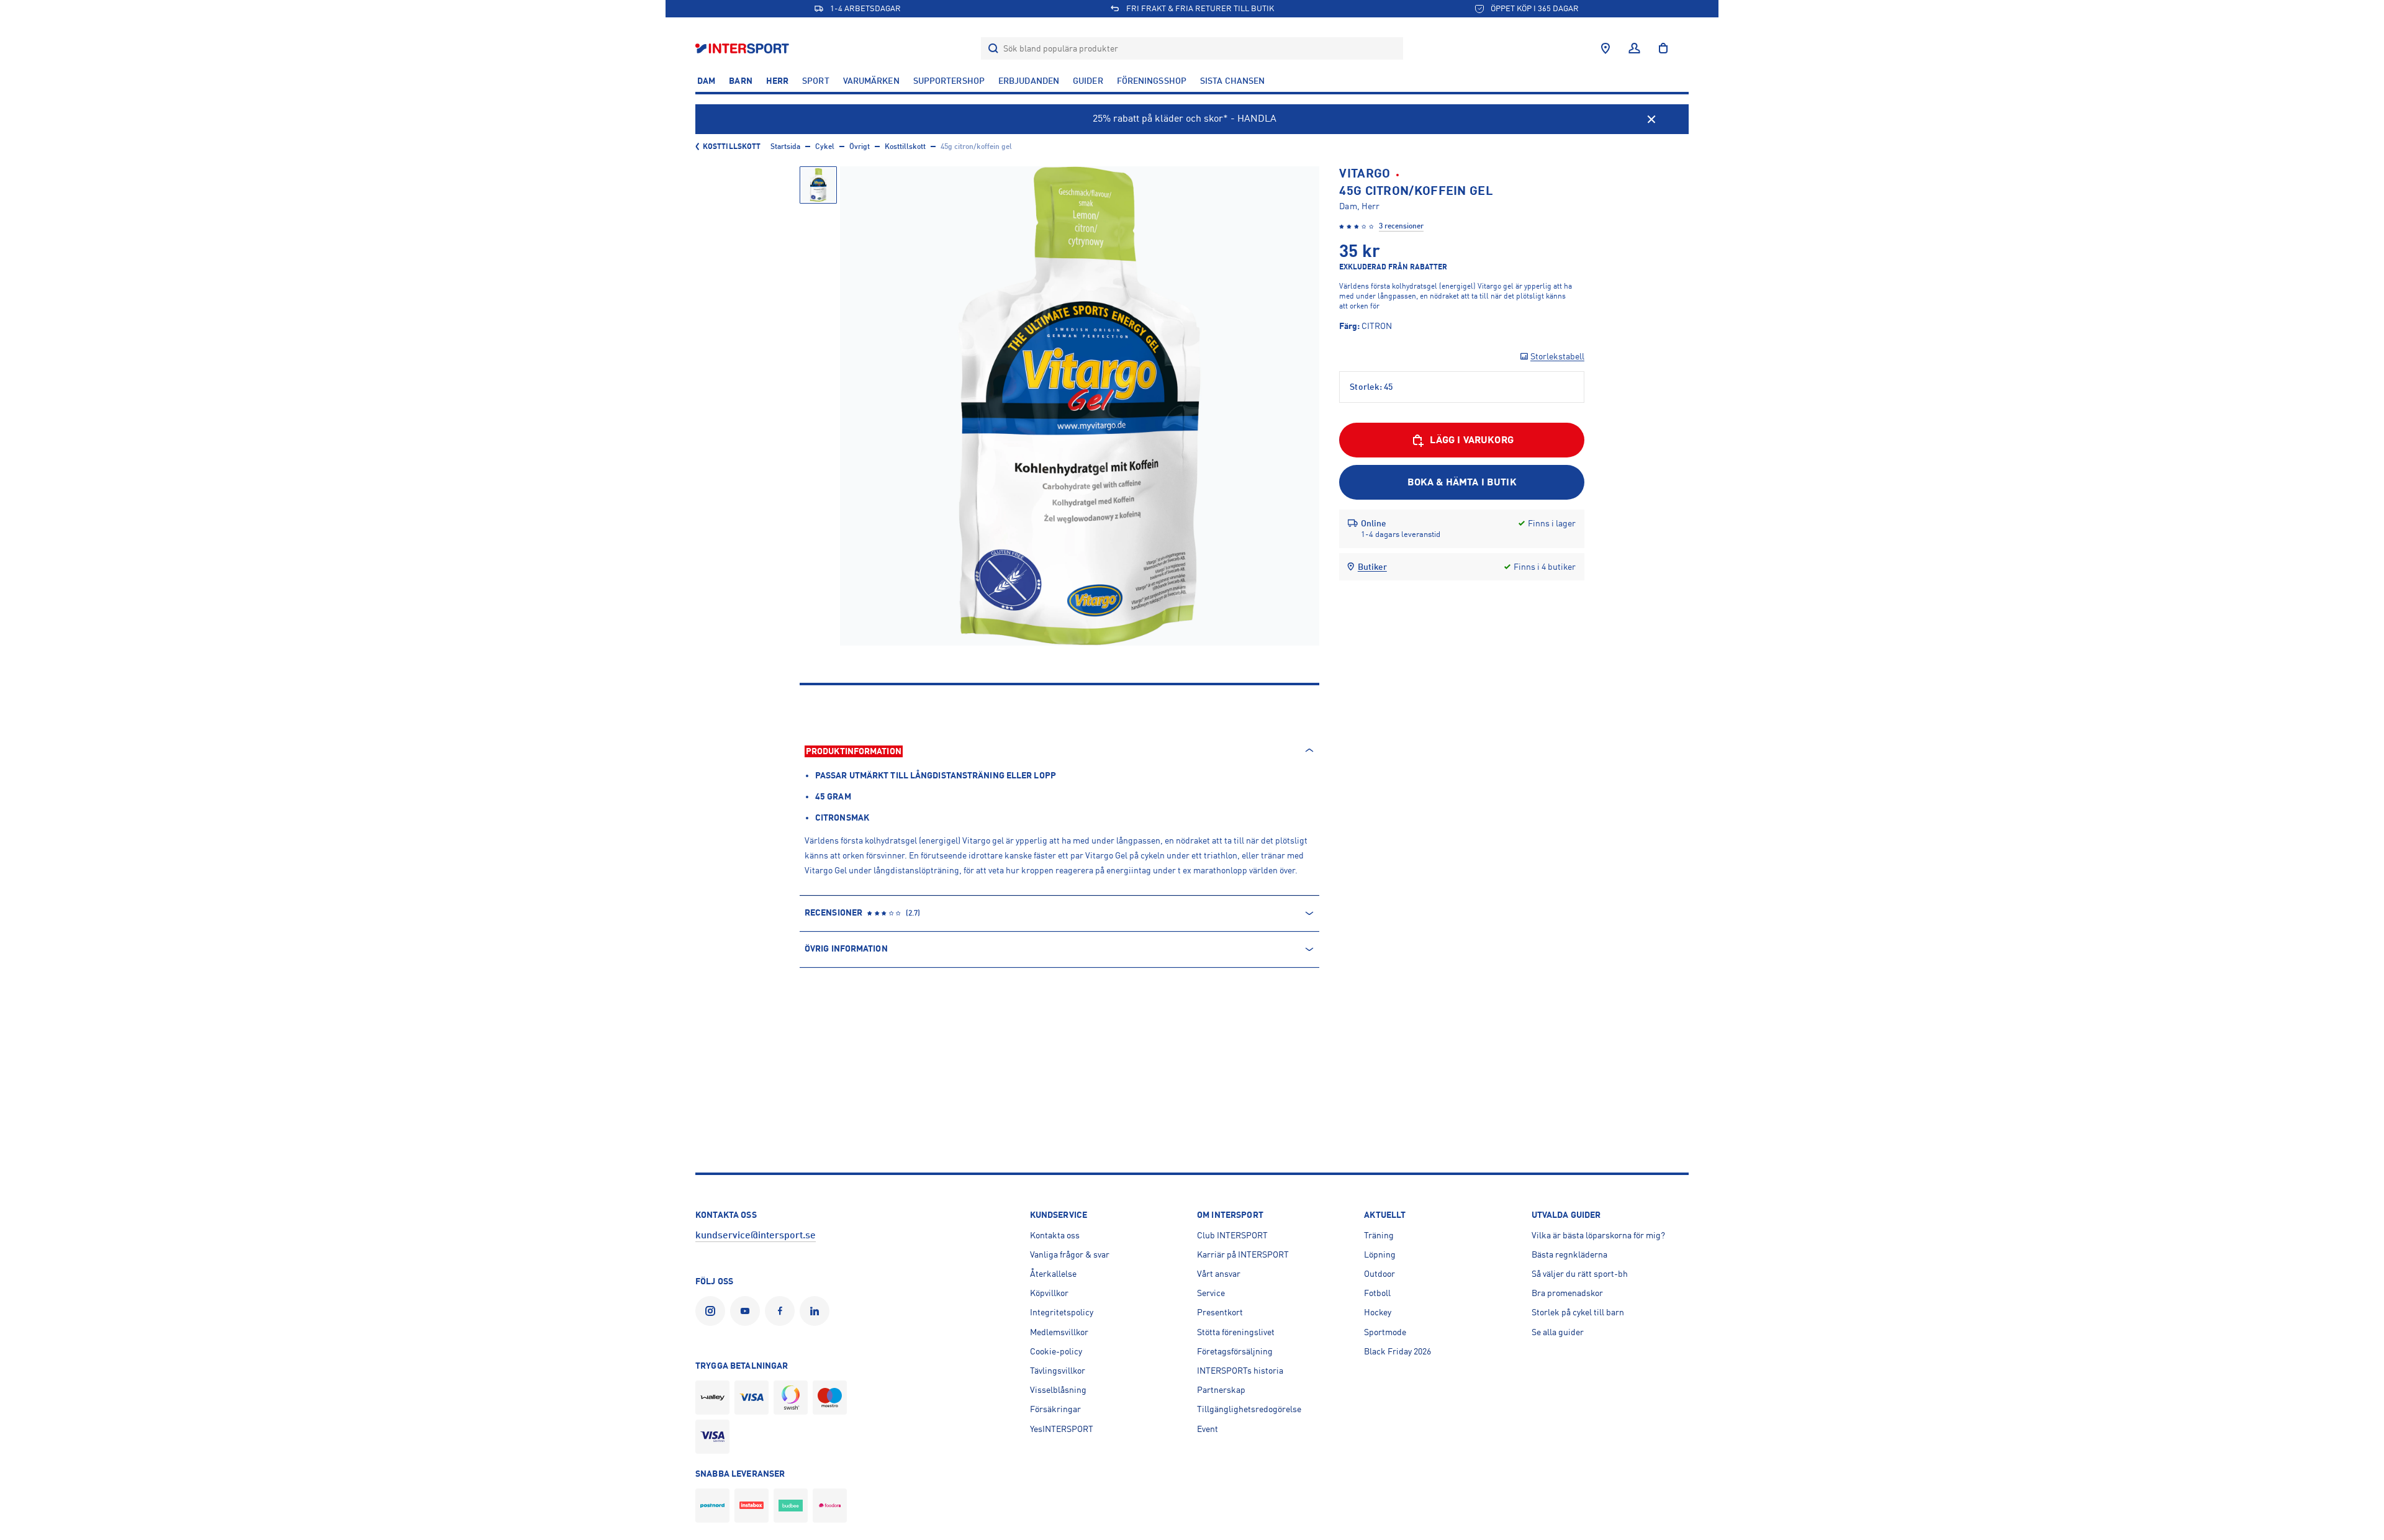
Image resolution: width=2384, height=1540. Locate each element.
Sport (816, 81)
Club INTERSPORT (1232, 1235)
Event (1208, 1429)
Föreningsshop (1152, 81)
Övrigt (860, 146)
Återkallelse (1053, 1274)
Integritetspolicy (1062, 1312)
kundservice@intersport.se (756, 1235)
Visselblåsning (1058, 1390)
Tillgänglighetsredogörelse (1249, 1409)
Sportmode (1385, 1332)
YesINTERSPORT (1062, 1429)
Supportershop (949, 81)
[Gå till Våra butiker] (1605, 48)
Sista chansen (1232, 81)
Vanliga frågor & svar (1070, 1254)
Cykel (825, 146)
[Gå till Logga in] (1634, 48)
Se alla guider (1558, 1332)
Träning (1379, 1235)
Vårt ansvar (1219, 1274)
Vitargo (1365, 173)
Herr (777, 81)
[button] (818, 185)
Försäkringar (1055, 1409)
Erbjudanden (1029, 81)
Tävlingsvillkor (1058, 1371)
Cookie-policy (1056, 1351)
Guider (1088, 81)
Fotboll (1377, 1293)
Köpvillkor (1049, 1293)
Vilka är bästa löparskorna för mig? (1598, 1235)
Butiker (1372, 567)
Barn (740, 81)
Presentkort (1220, 1312)
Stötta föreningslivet (1236, 1332)
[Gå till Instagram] (713, 1311)
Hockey (1378, 1312)
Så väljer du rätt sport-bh (1580, 1274)
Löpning (1380, 1254)
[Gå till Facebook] (782, 1311)
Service (1211, 1293)
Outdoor (1379, 1274)
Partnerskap (1221, 1390)
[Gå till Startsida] (743, 48)
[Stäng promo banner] (1651, 119)
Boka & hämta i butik (1462, 482)
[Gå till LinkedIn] (817, 1311)
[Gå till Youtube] (747, 1311)
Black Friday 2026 (1397, 1351)
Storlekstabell (1557, 356)
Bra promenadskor (1567, 1293)
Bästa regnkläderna (1569, 1254)
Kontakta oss (1055, 1235)
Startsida (785, 146)
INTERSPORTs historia (1240, 1371)
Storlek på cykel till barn (1578, 1312)
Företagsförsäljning (1235, 1351)
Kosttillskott (732, 146)
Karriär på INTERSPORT (1243, 1254)
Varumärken (871, 81)
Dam (706, 81)
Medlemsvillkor (1059, 1332)
